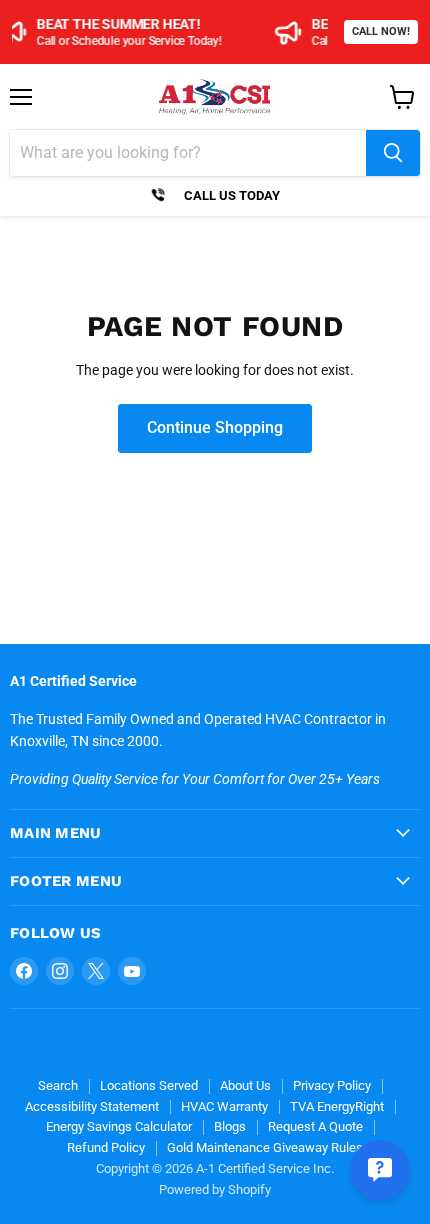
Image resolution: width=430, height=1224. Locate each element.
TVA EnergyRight (337, 1106)
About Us (245, 1085)
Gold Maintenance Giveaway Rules (265, 1147)
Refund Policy (106, 1147)
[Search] (393, 153)
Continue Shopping (215, 427)
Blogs (230, 1126)
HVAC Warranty (224, 1106)
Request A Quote (315, 1126)
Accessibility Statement (92, 1106)
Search (58, 1085)
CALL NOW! (381, 31)
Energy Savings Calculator (119, 1126)
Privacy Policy (332, 1085)
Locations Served (149, 1085)
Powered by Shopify (215, 1189)
